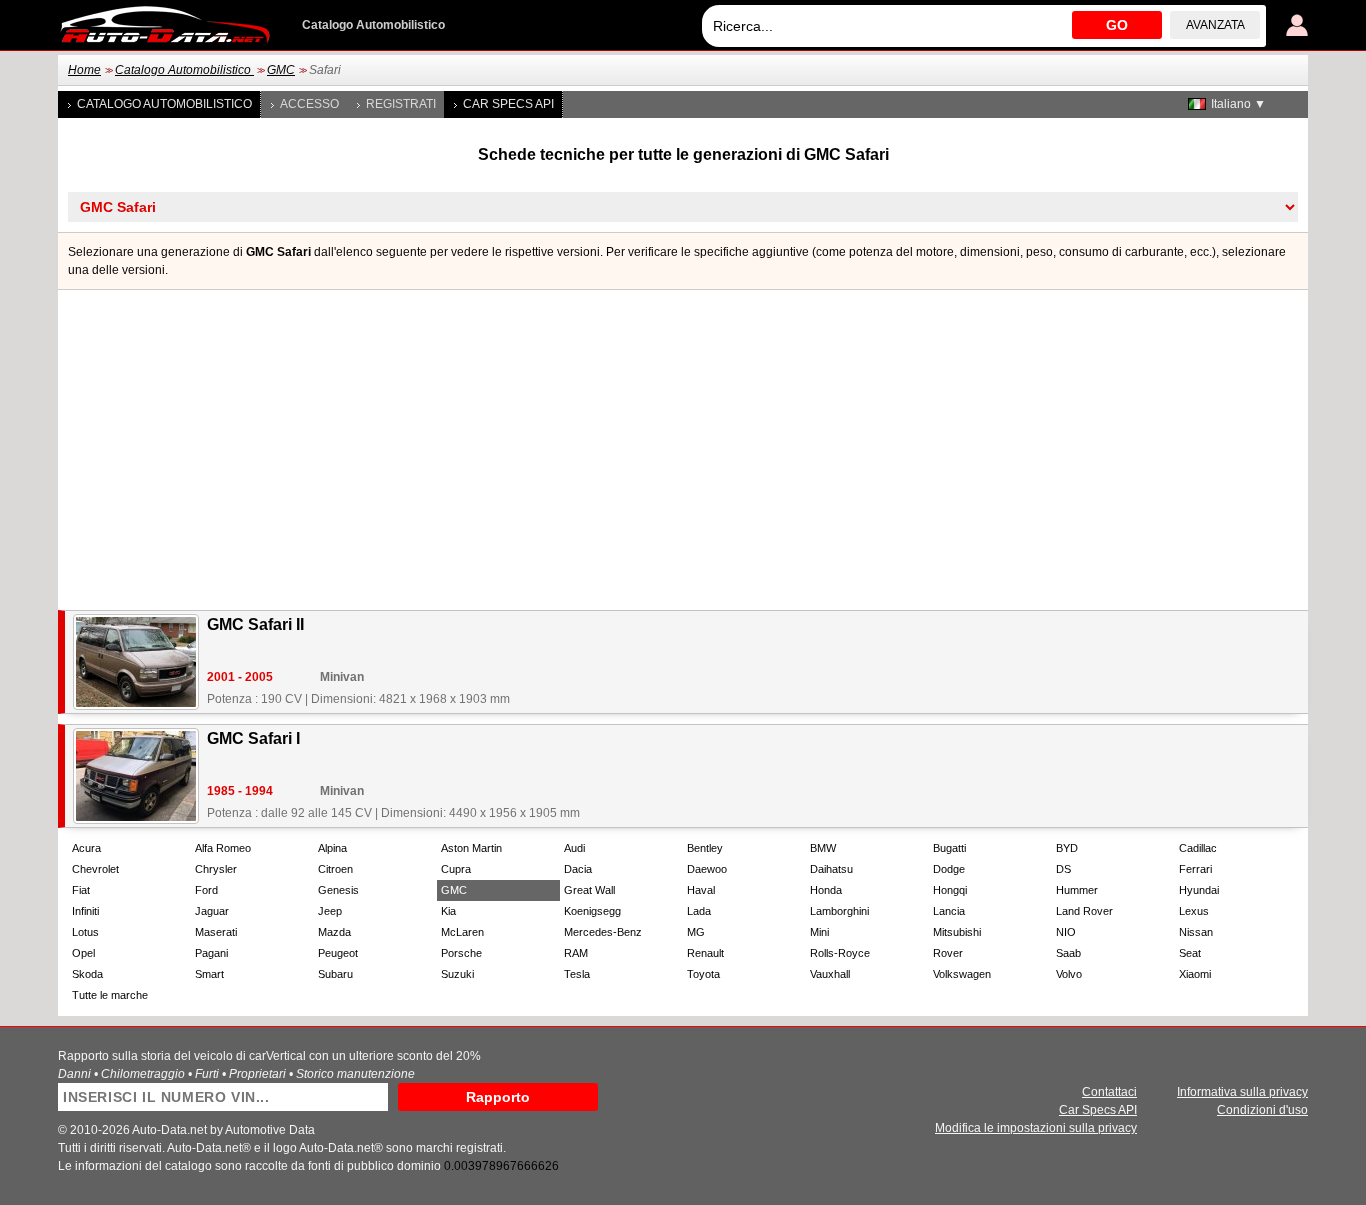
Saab (1068, 953)
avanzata (1215, 25)
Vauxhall (830, 974)
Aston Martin (471, 848)
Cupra (456, 869)
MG (696, 932)
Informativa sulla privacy (1242, 1092)
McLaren (462, 932)
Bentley (705, 848)
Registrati (401, 104)
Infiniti (85, 911)
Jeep (330, 911)
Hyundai (1199, 890)
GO (1117, 25)
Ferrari (1195, 869)
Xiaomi (1195, 974)
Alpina (332, 848)
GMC (281, 70)
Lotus (85, 932)
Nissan (1196, 932)
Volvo (1069, 974)
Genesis (338, 890)
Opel (83, 953)
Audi (574, 848)
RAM (576, 953)
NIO (1066, 932)
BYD (1067, 848)
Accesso (309, 104)
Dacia (578, 869)
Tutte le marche (110, 995)
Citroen (335, 869)
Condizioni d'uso (1262, 1110)
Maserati (216, 932)
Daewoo (707, 869)
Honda (826, 890)
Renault (705, 953)
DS (1063, 869)
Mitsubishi (957, 932)
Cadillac (1198, 848)
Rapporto (498, 1097)
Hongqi (950, 890)
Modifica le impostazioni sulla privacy (1036, 1128)
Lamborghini (839, 911)
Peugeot (338, 953)
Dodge (949, 869)
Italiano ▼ (1238, 104)
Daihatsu (831, 869)
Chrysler (216, 869)
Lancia (949, 911)
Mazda (334, 932)
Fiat (81, 890)
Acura (86, 848)
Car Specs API (508, 104)
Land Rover (1084, 911)
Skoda (87, 974)
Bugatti (949, 848)
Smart (209, 974)
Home (84, 70)
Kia (448, 911)
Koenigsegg (592, 911)
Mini (819, 932)
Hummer (1077, 890)
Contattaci (1109, 1092)
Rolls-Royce (840, 953)
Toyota (703, 974)
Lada (699, 911)
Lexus (1194, 911)
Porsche (461, 953)
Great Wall (589, 890)
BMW (823, 848)
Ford (206, 890)
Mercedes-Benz (603, 932)
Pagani (211, 953)
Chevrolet (95, 869)
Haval (701, 890)
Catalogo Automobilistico (184, 70)
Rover (948, 953)
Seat (1190, 953)
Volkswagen (962, 974)
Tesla (577, 974)
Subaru (335, 974)
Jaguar (212, 911)
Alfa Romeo (223, 848)
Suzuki (457, 974)
